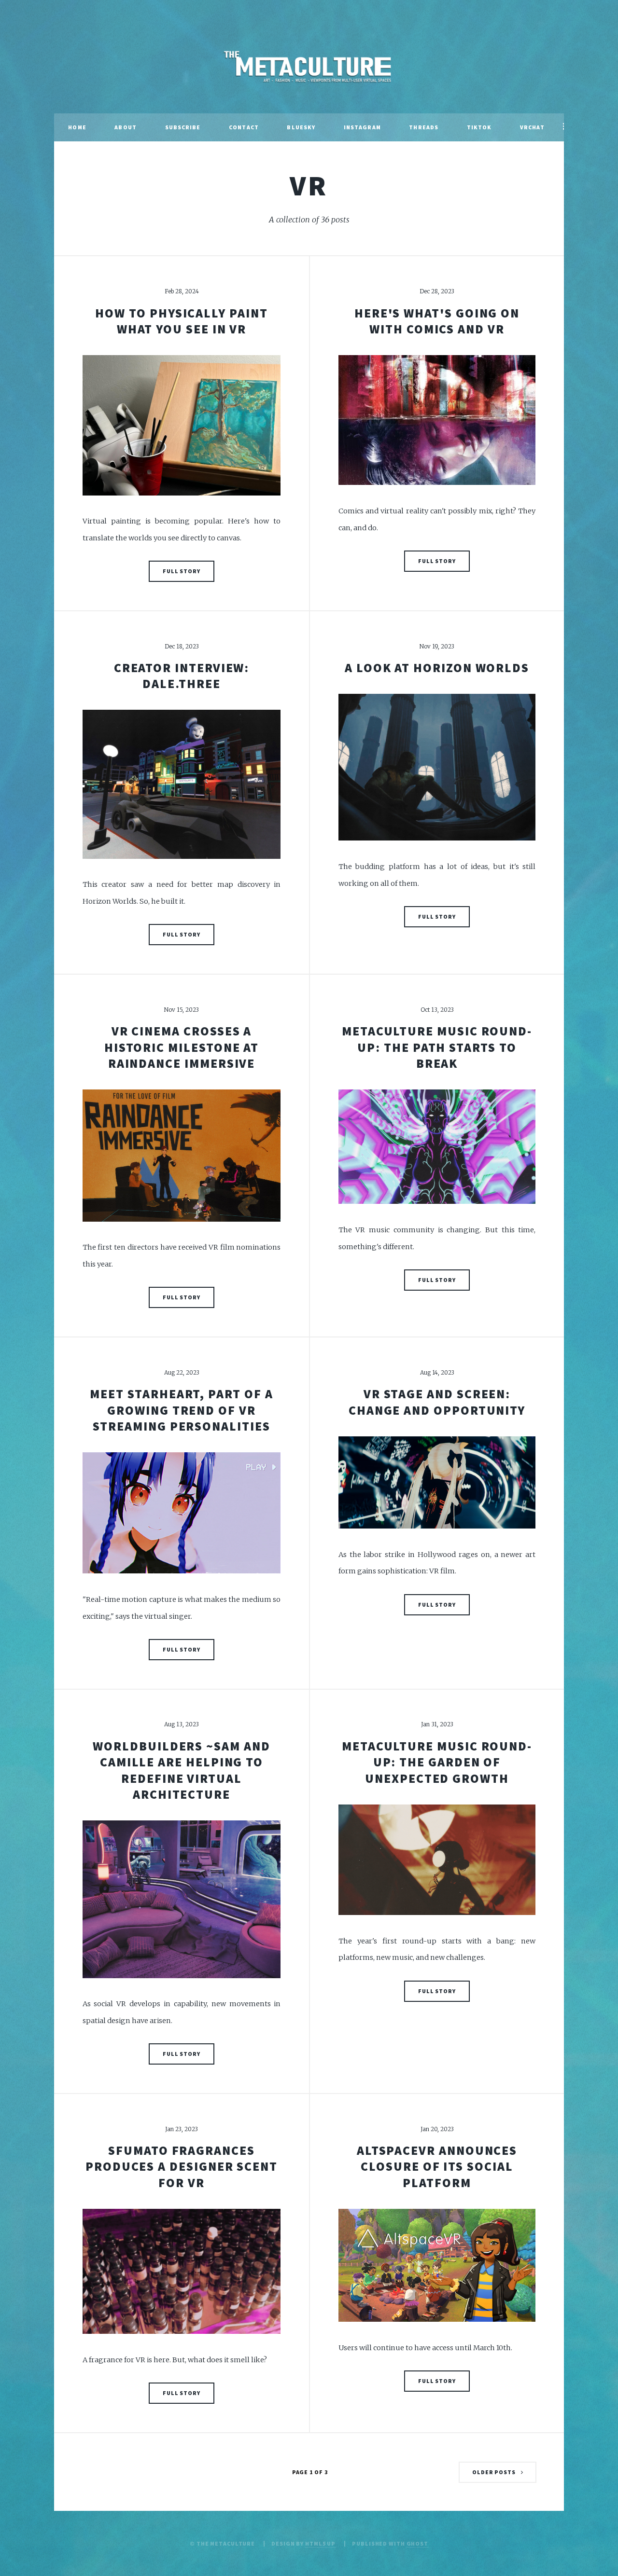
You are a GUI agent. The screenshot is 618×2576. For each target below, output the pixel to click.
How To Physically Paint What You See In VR (181, 321)
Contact (244, 127)
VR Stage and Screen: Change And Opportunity (437, 1402)
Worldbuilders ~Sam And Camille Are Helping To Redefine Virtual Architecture (181, 1770)
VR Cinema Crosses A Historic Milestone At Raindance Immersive (182, 1047)
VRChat (532, 127)
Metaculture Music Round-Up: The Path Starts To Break (437, 1047)
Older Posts (494, 2472)
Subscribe (183, 127)
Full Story (182, 571)
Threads (424, 127)
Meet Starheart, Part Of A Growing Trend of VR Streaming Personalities (181, 1410)
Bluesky (301, 127)
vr (309, 185)
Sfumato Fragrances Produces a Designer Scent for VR (182, 2167)
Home (77, 127)
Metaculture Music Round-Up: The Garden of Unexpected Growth (437, 1762)
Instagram (362, 127)
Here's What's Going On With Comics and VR (437, 321)
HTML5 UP (320, 2543)
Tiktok (479, 127)
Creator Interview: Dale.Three (182, 676)
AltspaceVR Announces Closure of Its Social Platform (437, 2167)
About (126, 127)
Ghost (417, 2543)
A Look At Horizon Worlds (437, 668)
